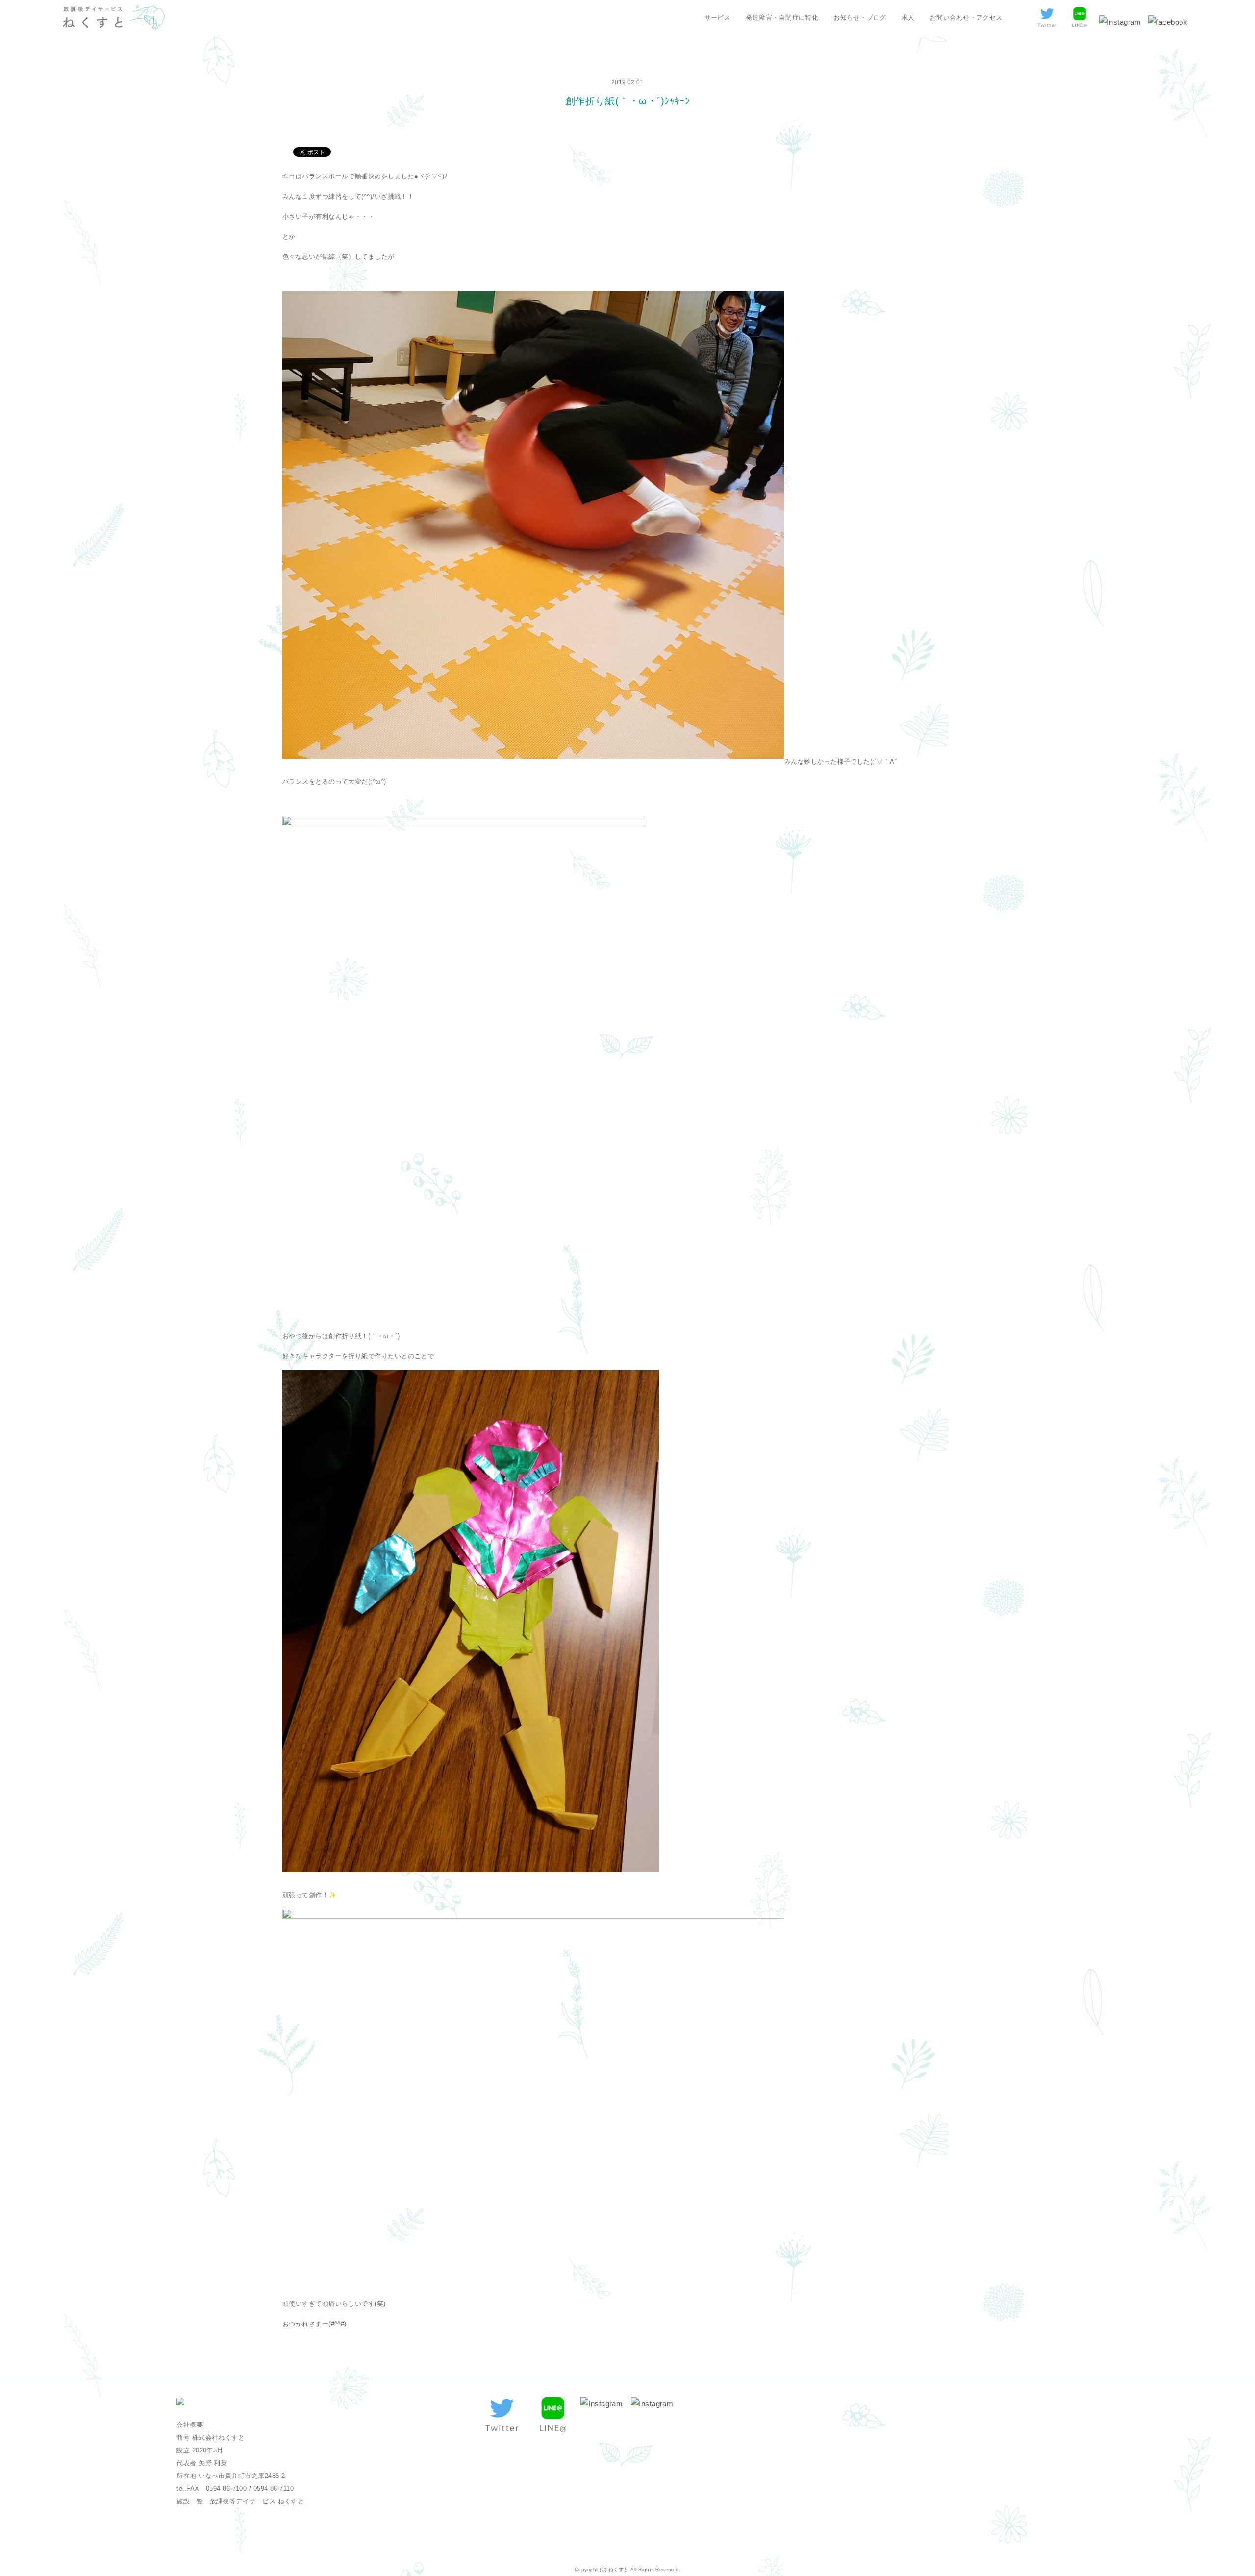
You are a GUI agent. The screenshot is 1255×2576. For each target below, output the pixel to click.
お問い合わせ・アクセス (966, 17)
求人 (908, 17)
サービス (718, 17)
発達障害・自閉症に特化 (782, 17)
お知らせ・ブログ (860, 17)
